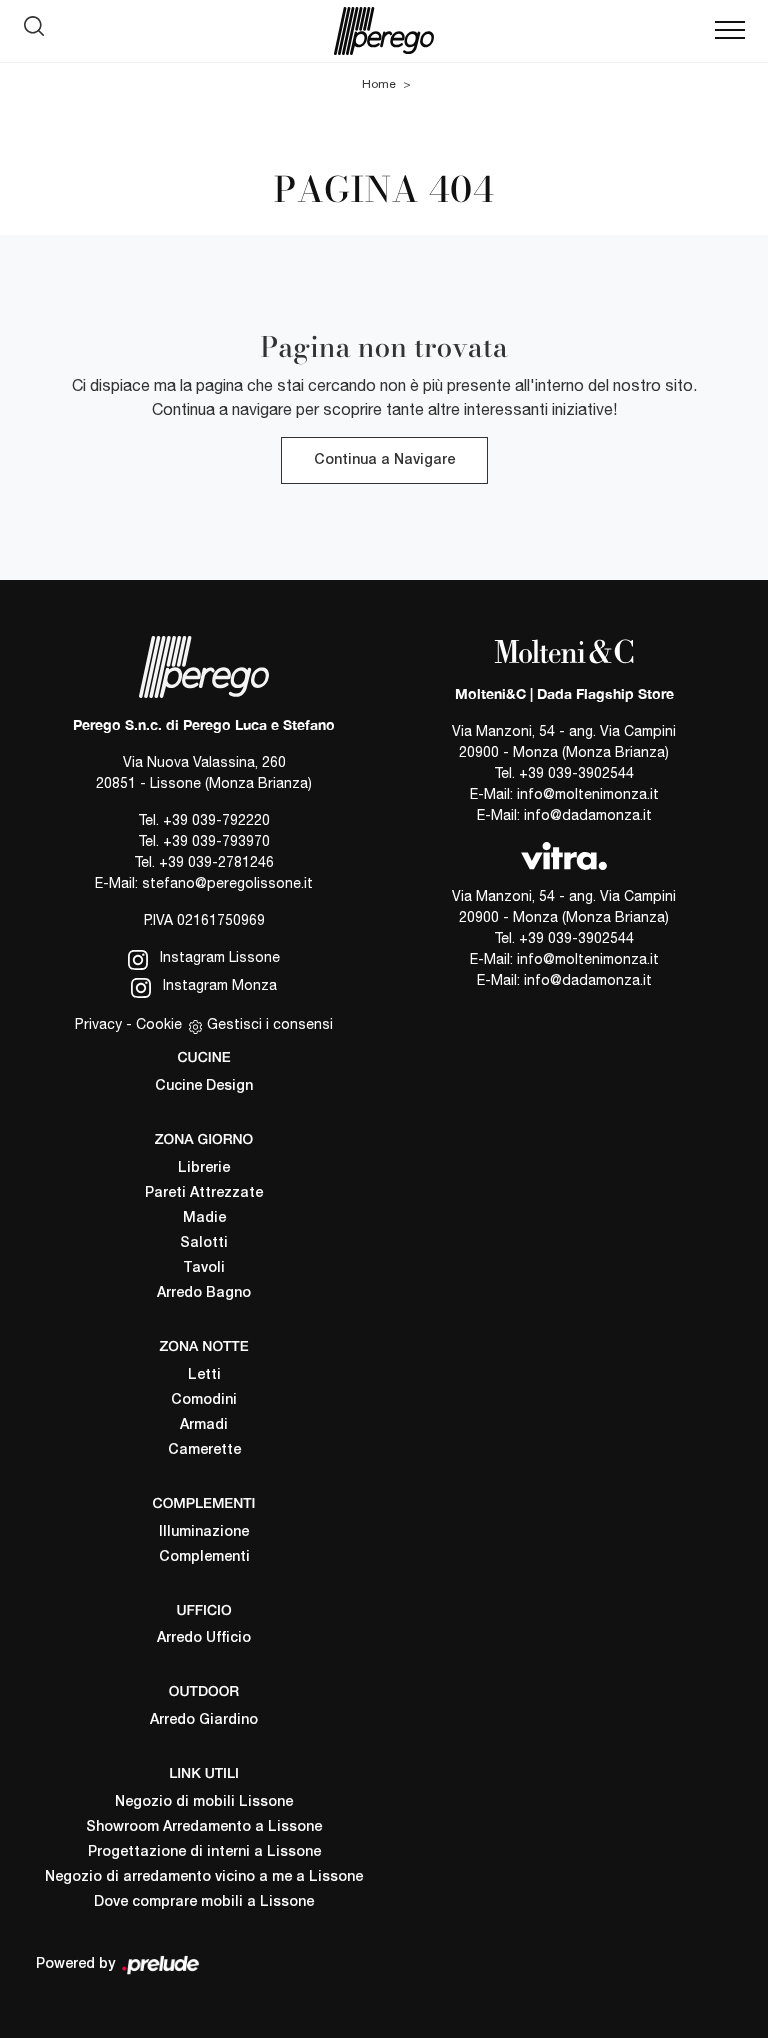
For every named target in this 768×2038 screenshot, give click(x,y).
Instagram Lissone (218, 957)
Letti (204, 1375)
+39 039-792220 (216, 820)
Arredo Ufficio (204, 1638)
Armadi (204, 1425)
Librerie (204, 1168)
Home (379, 84)
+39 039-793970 (216, 841)
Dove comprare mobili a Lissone (204, 1902)
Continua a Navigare (384, 460)
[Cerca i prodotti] (39, 31)
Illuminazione (204, 1532)
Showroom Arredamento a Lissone (204, 1827)
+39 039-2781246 (216, 862)
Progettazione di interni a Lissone (204, 1852)
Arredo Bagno (204, 1293)
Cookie (159, 1024)
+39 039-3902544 (576, 773)
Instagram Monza (218, 985)
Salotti (204, 1243)
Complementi (204, 1557)
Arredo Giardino (204, 1720)
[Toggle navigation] (730, 31)
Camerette (204, 1450)
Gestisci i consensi (270, 1024)
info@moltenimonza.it (588, 794)
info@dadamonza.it (588, 815)
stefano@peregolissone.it (227, 883)
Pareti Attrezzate (204, 1193)
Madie (204, 1218)
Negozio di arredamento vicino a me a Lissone (204, 1877)
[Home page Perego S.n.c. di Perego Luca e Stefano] (384, 31)
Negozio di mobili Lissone (204, 1802)
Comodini (204, 1400)
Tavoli (204, 1268)
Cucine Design (204, 1086)
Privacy (98, 1024)
